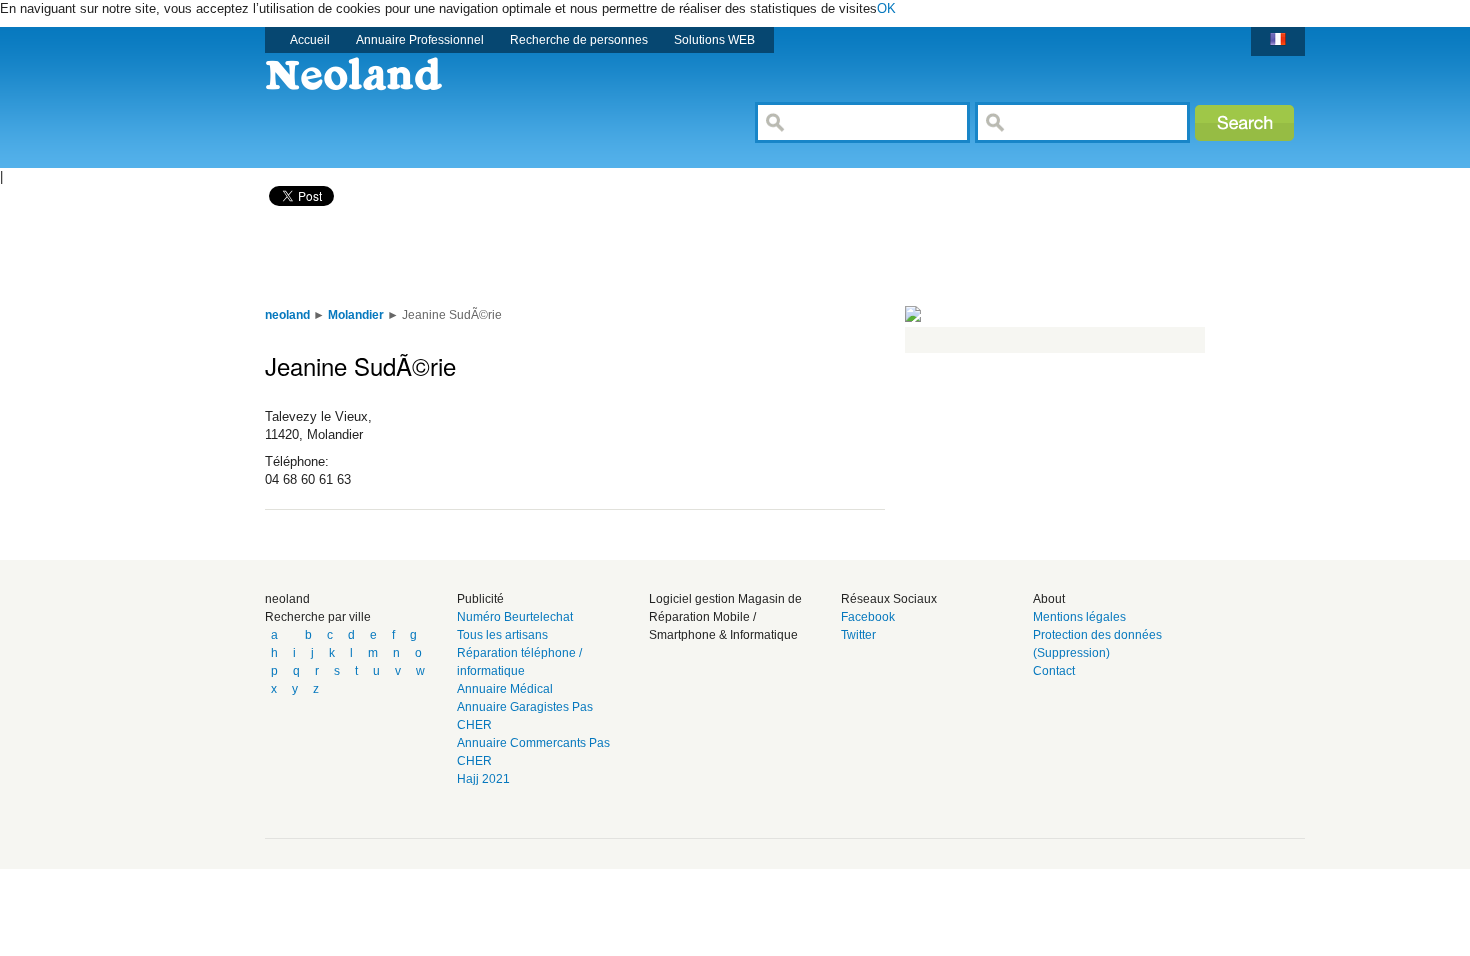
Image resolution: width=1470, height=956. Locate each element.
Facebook (868, 617)
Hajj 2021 (483, 779)
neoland (287, 599)
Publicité (480, 599)
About (1049, 599)
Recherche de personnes (579, 40)
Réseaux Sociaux (889, 599)
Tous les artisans (502, 635)
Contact (1054, 671)
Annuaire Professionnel (420, 40)
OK (886, 8)
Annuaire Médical (505, 689)
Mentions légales (1079, 617)
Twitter (858, 635)
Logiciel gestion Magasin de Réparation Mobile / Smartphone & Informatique (725, 617)
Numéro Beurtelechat (515, 617)
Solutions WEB (714, 40)
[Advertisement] (619, 256)
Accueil (310, 40)
